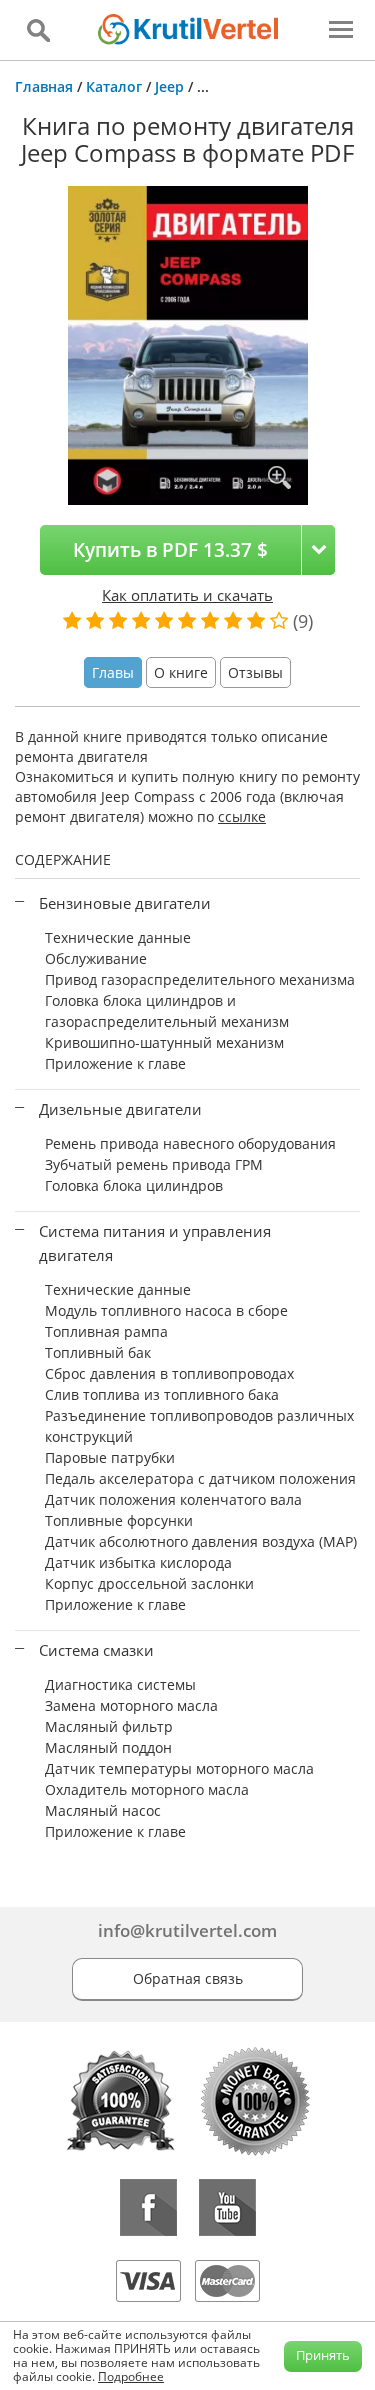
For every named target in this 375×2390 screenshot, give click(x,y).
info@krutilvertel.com (187, 1930)
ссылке (242, 816)
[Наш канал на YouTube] (227, 2207)
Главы (113, 672)
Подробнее (131, 2376)
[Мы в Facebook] (148, 2207)
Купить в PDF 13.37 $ (170, 549)
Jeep (169, 86)
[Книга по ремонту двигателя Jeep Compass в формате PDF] (188, 343)
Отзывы (255, 672)
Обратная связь (188, 1978)
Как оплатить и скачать (187, 595)
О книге (181, 672)
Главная (44, 86)
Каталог (114, 86)
